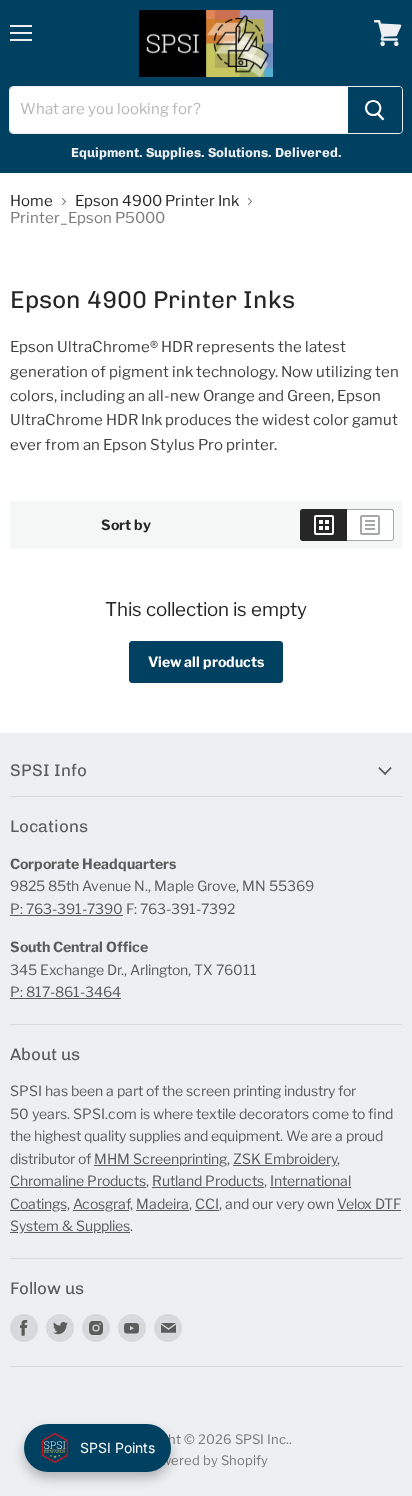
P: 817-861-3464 (65, 991)
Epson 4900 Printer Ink (157, 201)
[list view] (370, 525)
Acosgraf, (103, 1203)
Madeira (162, 1203)
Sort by (126, 525)
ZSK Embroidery (285, 1158)
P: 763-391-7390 (66, 908)
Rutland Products (208, 1180)
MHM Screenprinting (160, 1158)
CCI (207, 1203)
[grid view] (323, 525)
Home (31, 201)
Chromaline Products (78, 1180)
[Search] (375, 110)
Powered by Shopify (206, 1460)
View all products (206, 661)
